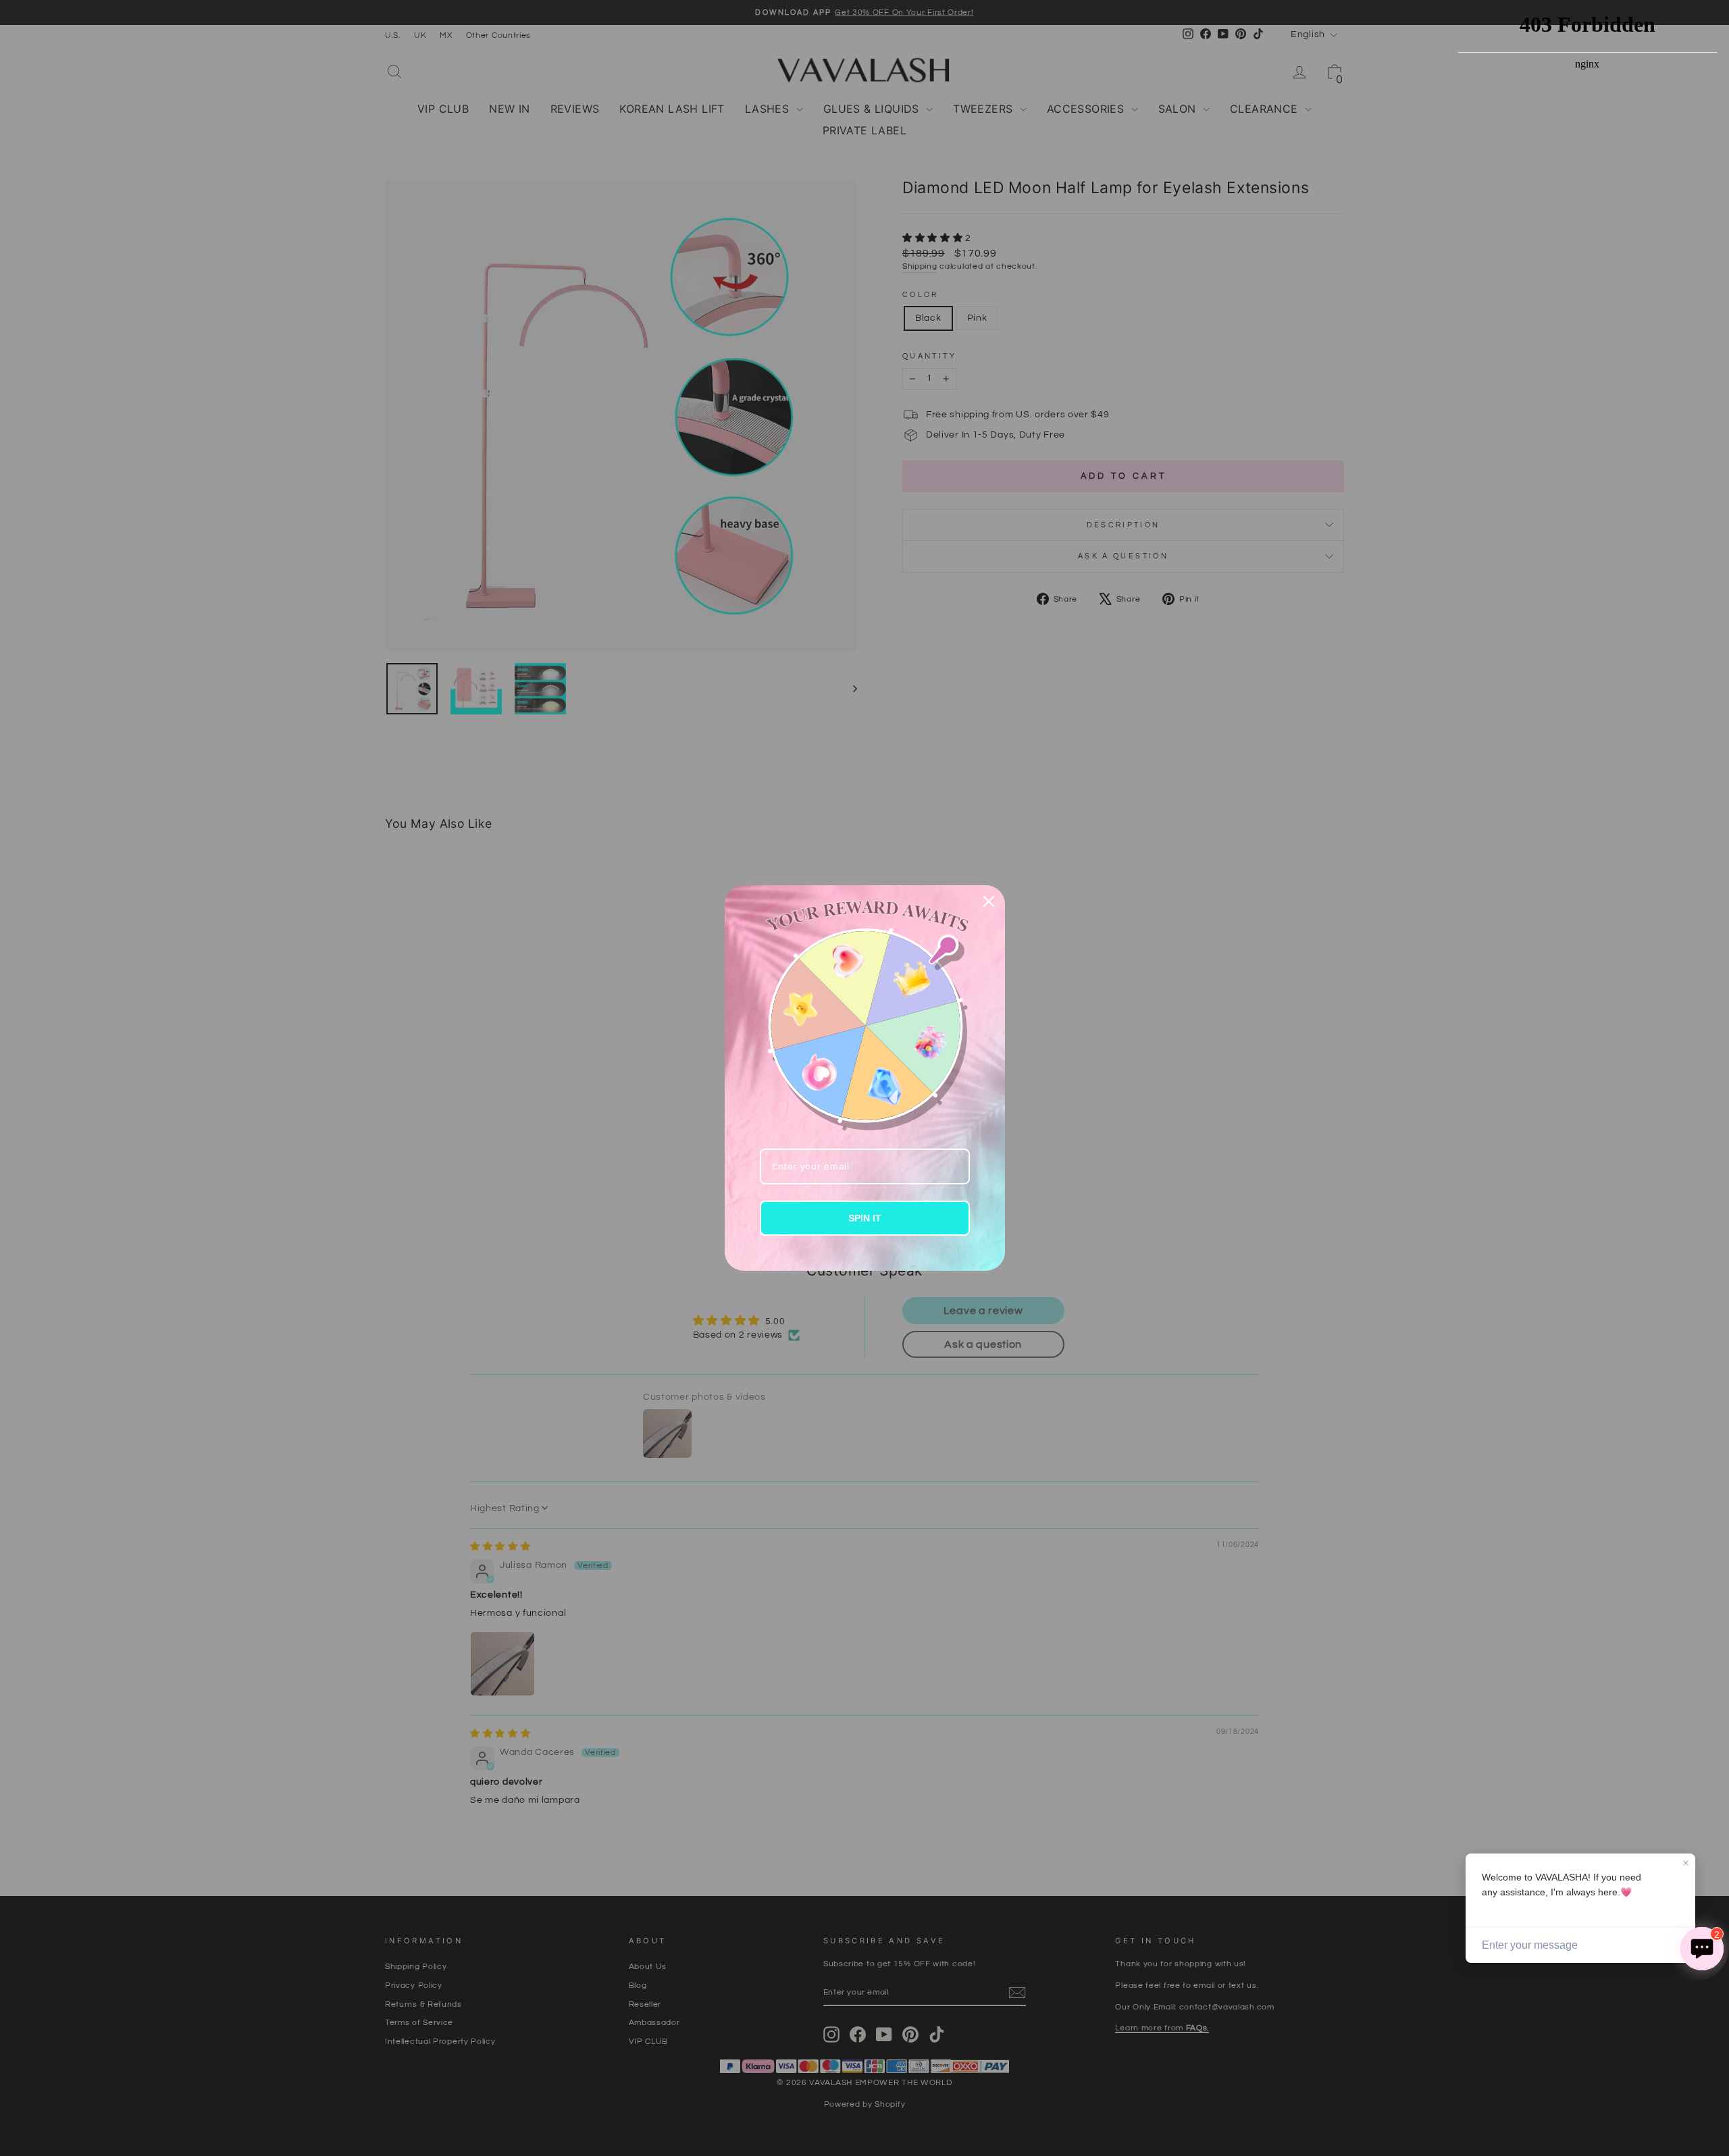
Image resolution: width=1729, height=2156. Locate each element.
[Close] (989, 901)
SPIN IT (865, 1218)
